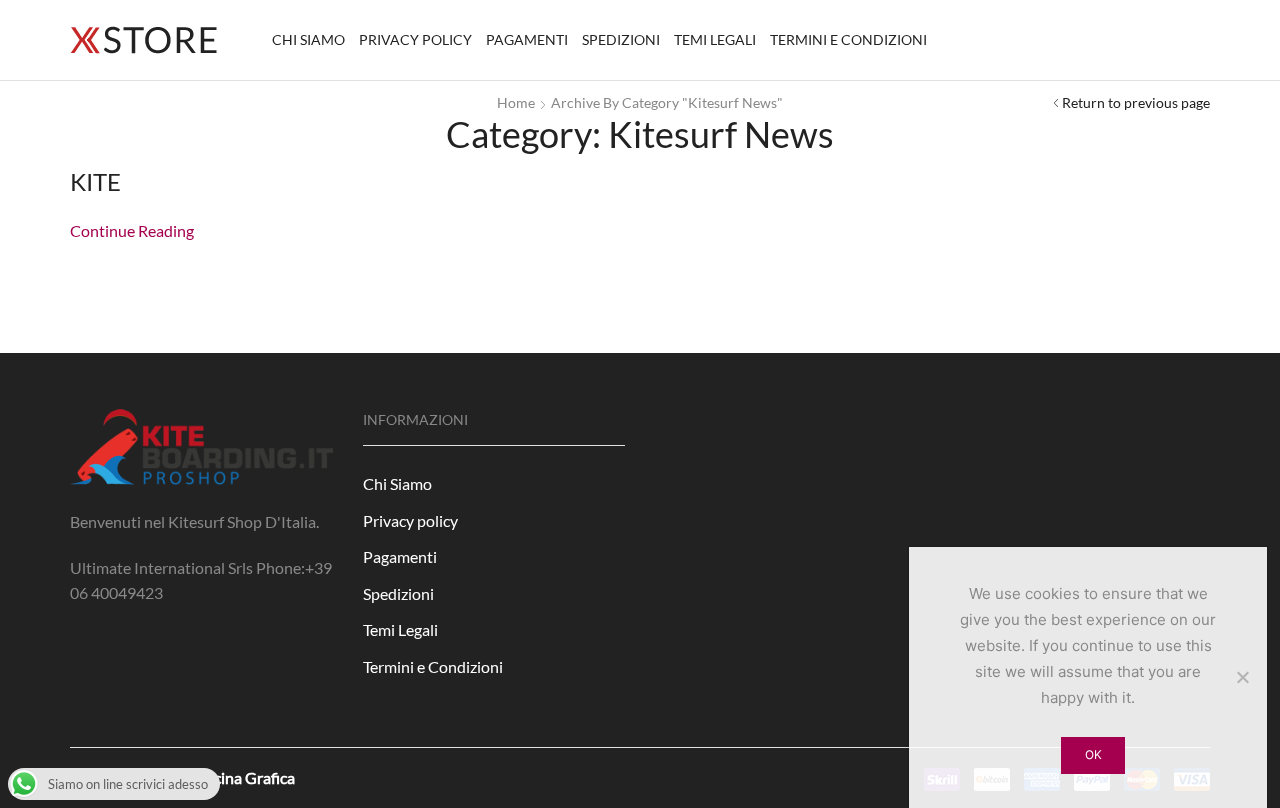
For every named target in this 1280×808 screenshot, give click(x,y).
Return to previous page (1136, 102)
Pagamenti (527, 39)
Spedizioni (621, 39)
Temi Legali (715, 39)
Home (516, 102)
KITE (95, 181)
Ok (1093, 754)
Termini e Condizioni (848, 39)
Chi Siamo (308, 39)
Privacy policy (415, 39)
